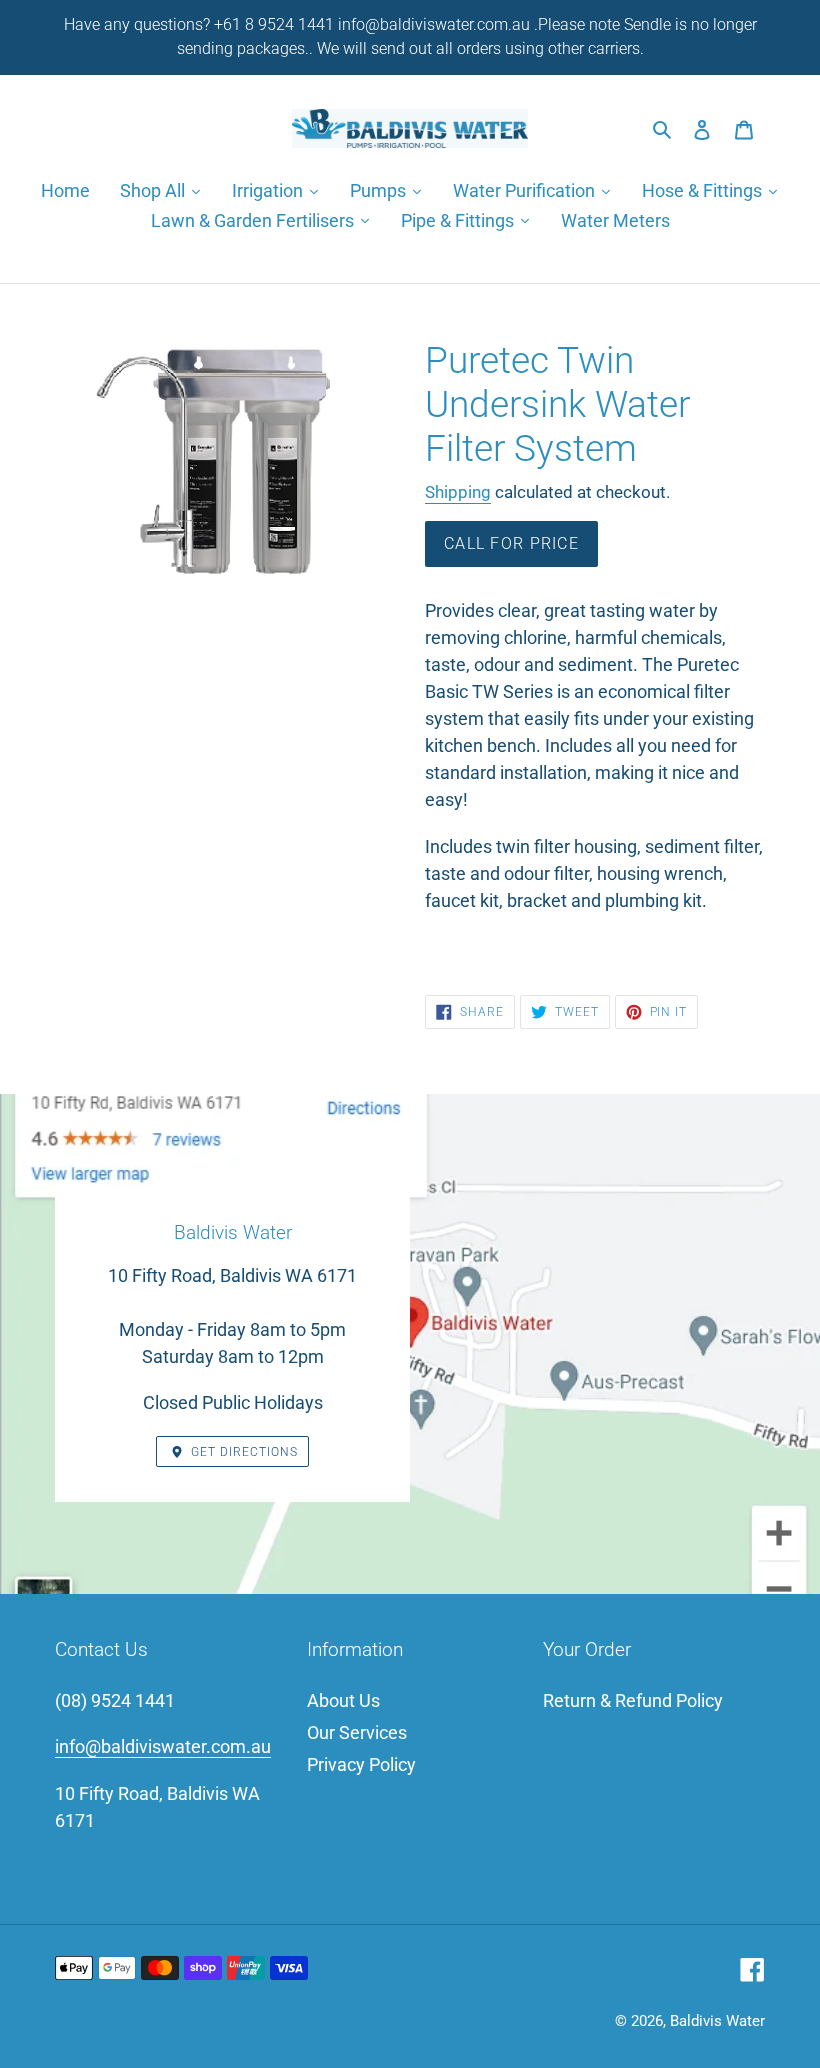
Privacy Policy (361, 1764)
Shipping (458, 492)
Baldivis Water (717, 2021)
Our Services (357, 1732)
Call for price (511, 543)
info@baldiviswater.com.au (163, 1746)
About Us (343, 1700)
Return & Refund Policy (633, 1700)
